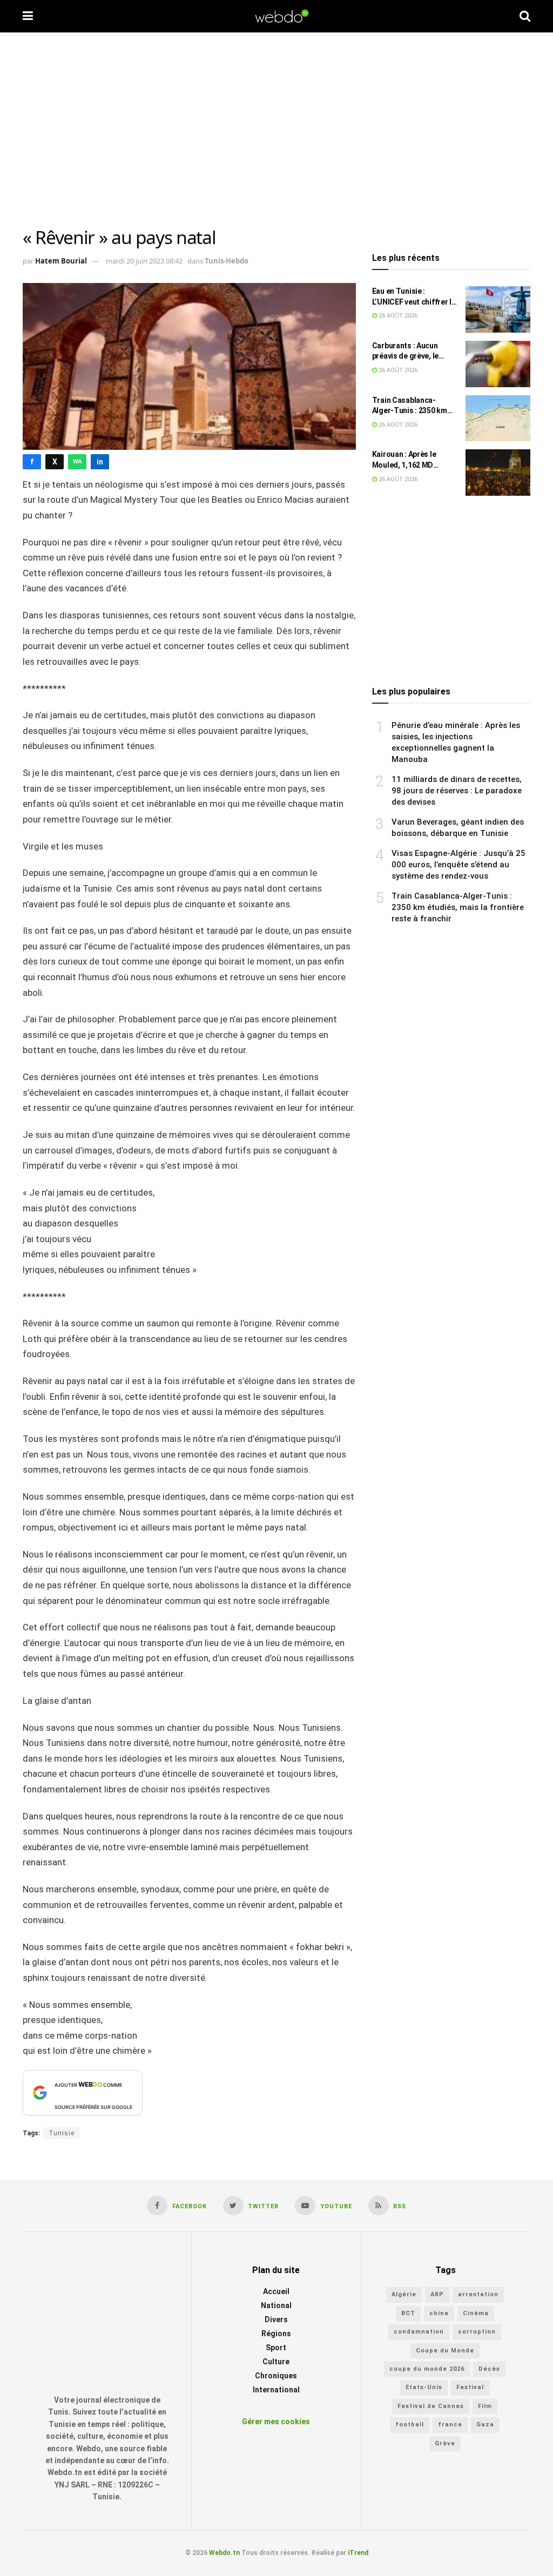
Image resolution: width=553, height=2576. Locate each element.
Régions (276, 2334)
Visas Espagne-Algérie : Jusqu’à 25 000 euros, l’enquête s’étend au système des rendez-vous (458, 865)
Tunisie (62, 2133)
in (100, 462)
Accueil (276, 2292)
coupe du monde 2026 (427, 2369)
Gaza (485, 2425)
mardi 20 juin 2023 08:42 (144, 261)
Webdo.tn (224, 2553)
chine (439, 2313)
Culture (276, 2362)
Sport (276, 2348)
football (410, 2425)
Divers (276, 2320)
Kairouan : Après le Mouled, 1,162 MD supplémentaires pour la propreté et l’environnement (414, 460)
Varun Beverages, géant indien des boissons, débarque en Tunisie (458, 828)
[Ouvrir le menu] (28, 16)
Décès (489, 2369)
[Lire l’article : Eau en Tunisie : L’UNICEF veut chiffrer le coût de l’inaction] (498, 309)
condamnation (419, 2332)
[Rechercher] (525, 16)
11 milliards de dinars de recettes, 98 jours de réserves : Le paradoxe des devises (457, 791)
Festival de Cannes (431, 2406)
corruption (477, 2332)
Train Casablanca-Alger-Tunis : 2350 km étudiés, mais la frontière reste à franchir (410, 406)
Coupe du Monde (445, 2351)
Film (485, 2406)
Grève (445, 2443)
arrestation (478, 2295)
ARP (437, 2295)
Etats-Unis (424, 2388)
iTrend (358, 2553)
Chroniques (276, 2376)
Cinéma (476, 2313)
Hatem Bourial (61, 261)
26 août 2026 (397, 316)
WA (77, 461)
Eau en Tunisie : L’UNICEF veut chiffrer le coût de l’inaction (414, 297)
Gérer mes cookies (276, 2422)
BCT (408, 2313)
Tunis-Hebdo (227, 261)
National (276, 2306)
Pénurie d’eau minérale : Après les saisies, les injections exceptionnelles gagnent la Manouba (456, 742)
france (450, 2425)
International (276, 2390)
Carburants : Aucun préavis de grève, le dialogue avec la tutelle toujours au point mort (412, 352)
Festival (470, 2388)
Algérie (404, 2295)
